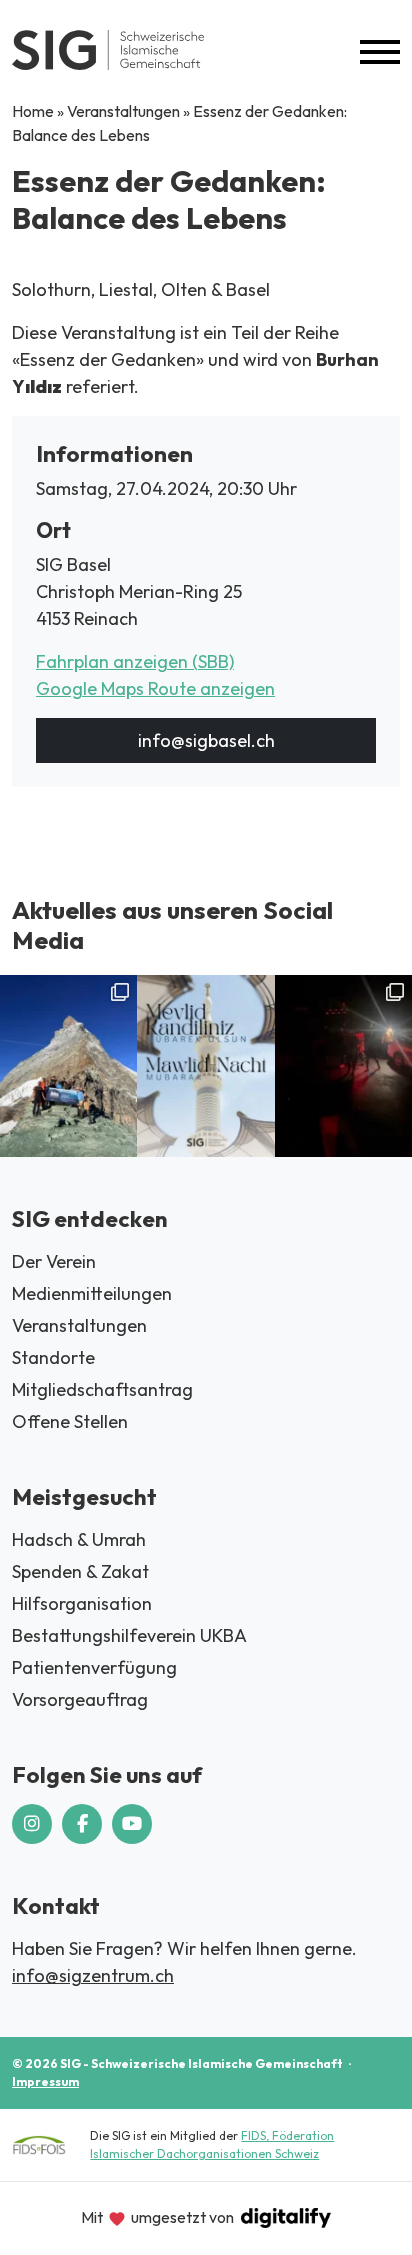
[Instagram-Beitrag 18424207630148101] (205, 1066)
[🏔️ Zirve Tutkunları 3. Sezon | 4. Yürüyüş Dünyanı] (68, 1066)
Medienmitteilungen (92, 1293)
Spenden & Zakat (80, 1571)
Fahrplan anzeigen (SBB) (135, 661)
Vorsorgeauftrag (80, 1699)
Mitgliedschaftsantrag (102, 1389)
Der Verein (54, 1261)
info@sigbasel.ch (206, 740)
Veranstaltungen (123, 111)
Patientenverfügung (94, 1667)
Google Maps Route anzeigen (155, 688)
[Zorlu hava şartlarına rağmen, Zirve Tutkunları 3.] (343, 1066)
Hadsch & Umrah (79, 1539)
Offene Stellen (70, 1421)
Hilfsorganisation (82, 1603)
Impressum (45, 2081)
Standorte (53, 1357)
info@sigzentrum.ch (93, 1975)
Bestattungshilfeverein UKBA (129, 1635)
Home (33, 111)
